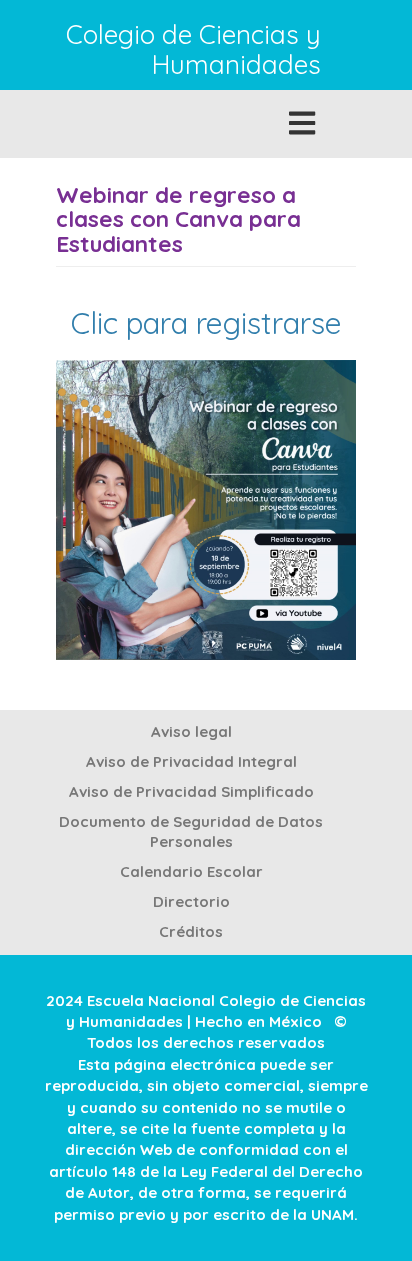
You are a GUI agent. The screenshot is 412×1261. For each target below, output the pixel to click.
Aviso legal (191, 731)
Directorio (191, 901)
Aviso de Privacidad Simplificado (191, 791)
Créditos (191, 931)
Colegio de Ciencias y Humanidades (193, 50)
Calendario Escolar (191, 871)
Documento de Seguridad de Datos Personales (191, 831)
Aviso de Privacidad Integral (191, 761)
